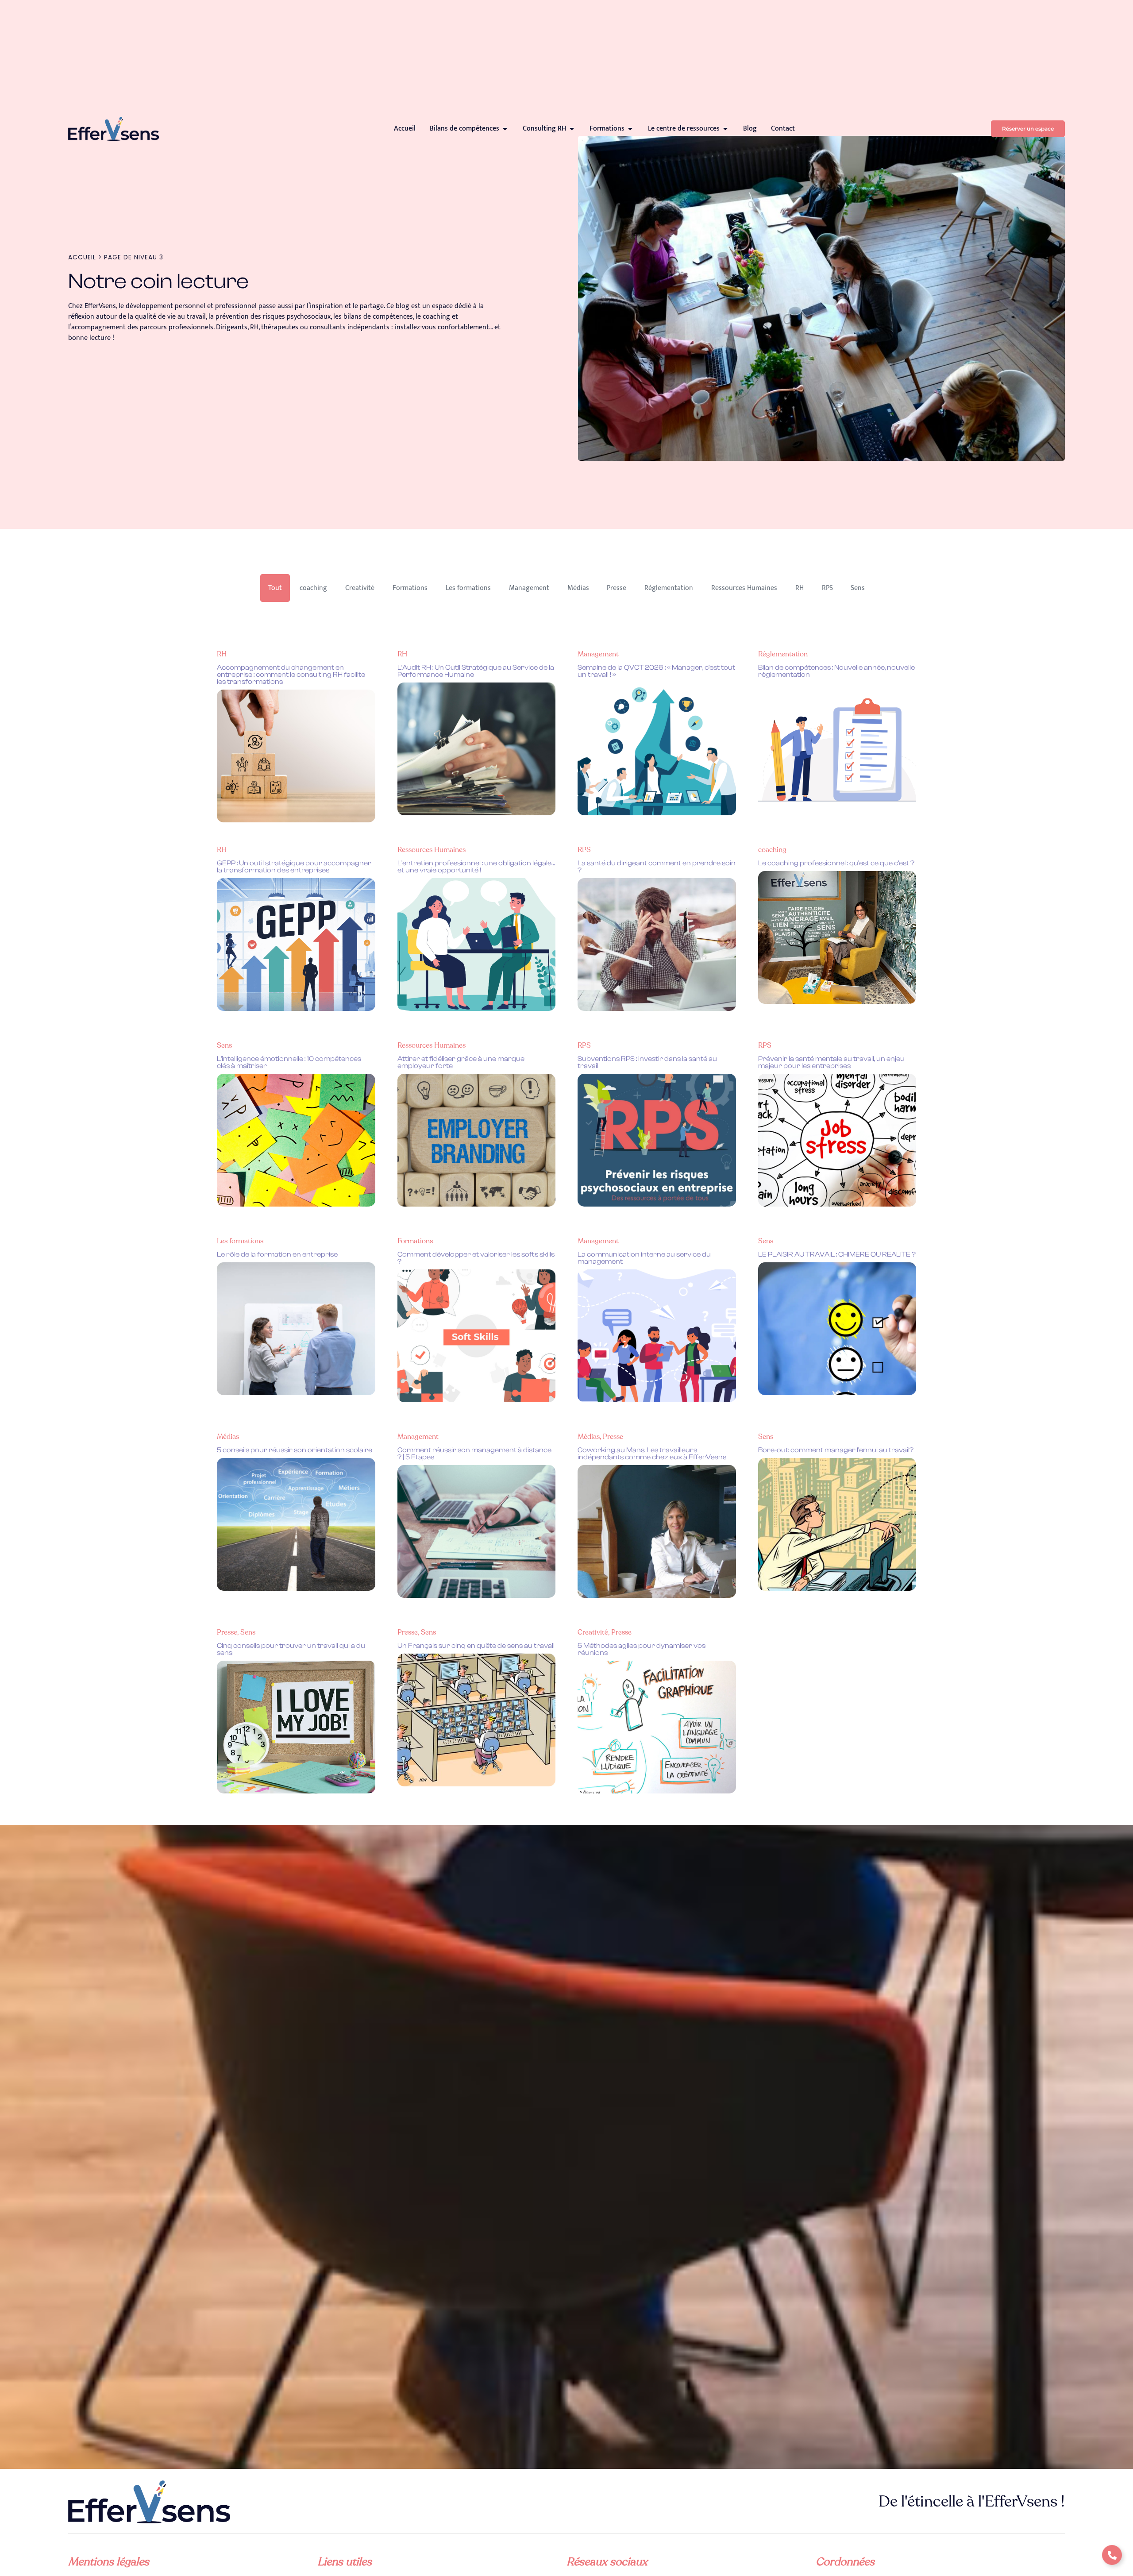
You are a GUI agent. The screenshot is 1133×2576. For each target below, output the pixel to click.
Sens (858, 588)
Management (529, 588)
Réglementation (669, 588)
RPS (827, 588)
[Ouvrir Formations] (630, 129)
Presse (617, 588)
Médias (578, 588)
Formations (410, 588)
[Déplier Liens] (1112, 2555)
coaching (313, 588)
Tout (275, 588)
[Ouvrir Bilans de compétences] (505, 129)
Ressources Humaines (744, 588)
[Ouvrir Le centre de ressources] (725, 129)
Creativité (360, 588)
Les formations (468, 588)
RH (800, 588)
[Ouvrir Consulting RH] (572, 129)
